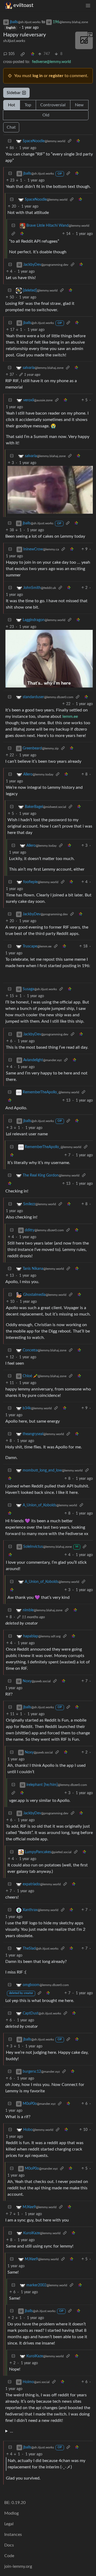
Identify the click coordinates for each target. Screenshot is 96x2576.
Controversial (53, 105)
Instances (13, 2535)
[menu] (88, 5)
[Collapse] (10, 141)
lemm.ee (70, 716)
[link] (23, 54)
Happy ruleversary (25, 35)
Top (28, 105)
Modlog (11, 2513)
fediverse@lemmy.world (51, 62)
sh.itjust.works (14, 41)
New (79, 105)
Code (9, 2556)
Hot (12, 105)
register (56, 76)
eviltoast (23, 5)
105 (11, 54)
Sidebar (14, 93)
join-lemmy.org (18, 2566)
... (11, 2431)
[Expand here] (84, 40)
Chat (11, 127)
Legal (9, 2524)
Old (46, 115)
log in (38, 76)
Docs (9, 2545)
